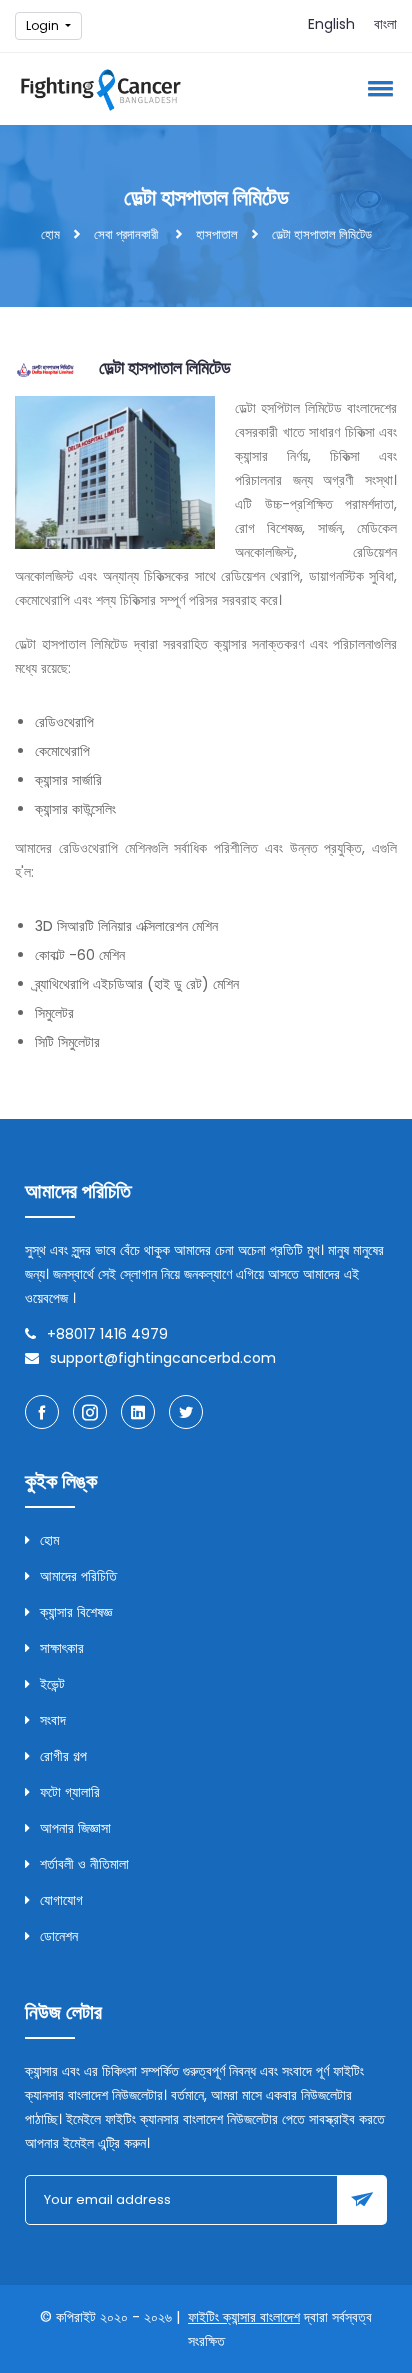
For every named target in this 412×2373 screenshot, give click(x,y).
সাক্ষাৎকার (62, 1648)
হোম (50, 234)
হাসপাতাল (217, 234)
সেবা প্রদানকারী (126, 234)
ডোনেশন (59, 1936)
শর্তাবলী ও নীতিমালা (84, 1864)
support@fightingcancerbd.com (163, 1358)
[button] (377, 88)
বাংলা (385, 24)
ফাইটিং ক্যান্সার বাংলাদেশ (244, 2317)
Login (44, 25)
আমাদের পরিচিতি (78, 1576)
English (331, 24)
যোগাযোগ (61, 1900)
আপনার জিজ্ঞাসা (75, 1828)
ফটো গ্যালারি (70, 1792)
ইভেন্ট (52, 1684)
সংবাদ (53, 1720)
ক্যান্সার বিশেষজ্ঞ (76, 1612)
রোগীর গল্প (63, 1756)
